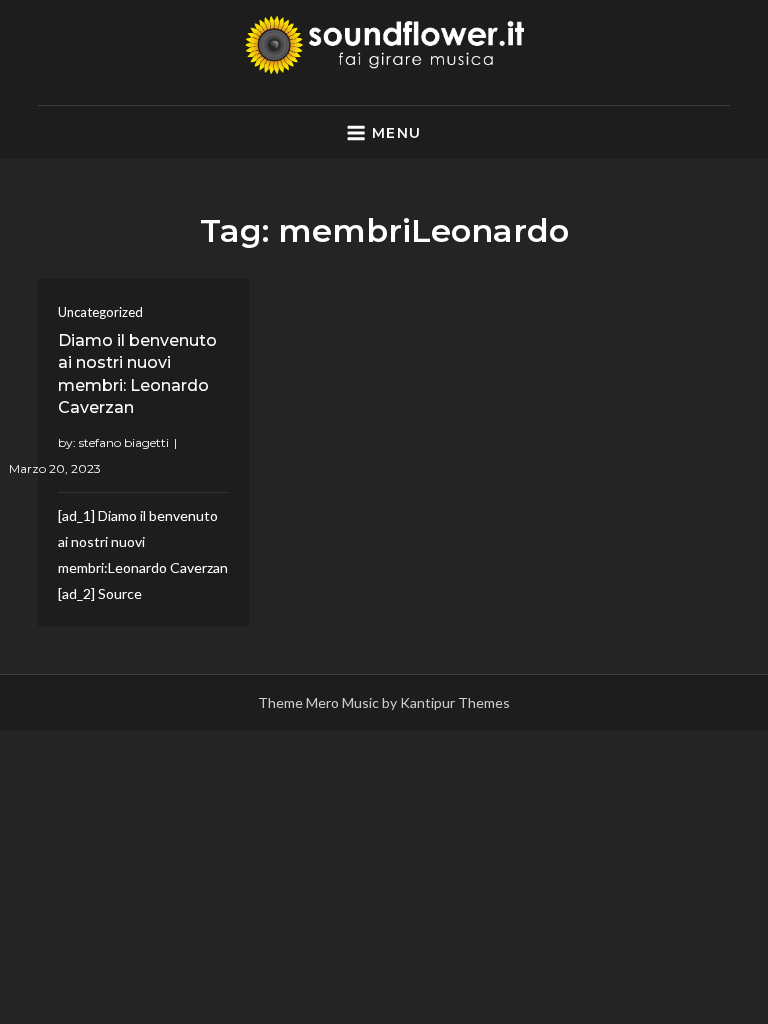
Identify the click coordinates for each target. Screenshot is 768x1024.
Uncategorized (100, 312)
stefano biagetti (124, 442)
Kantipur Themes (455, 702)
